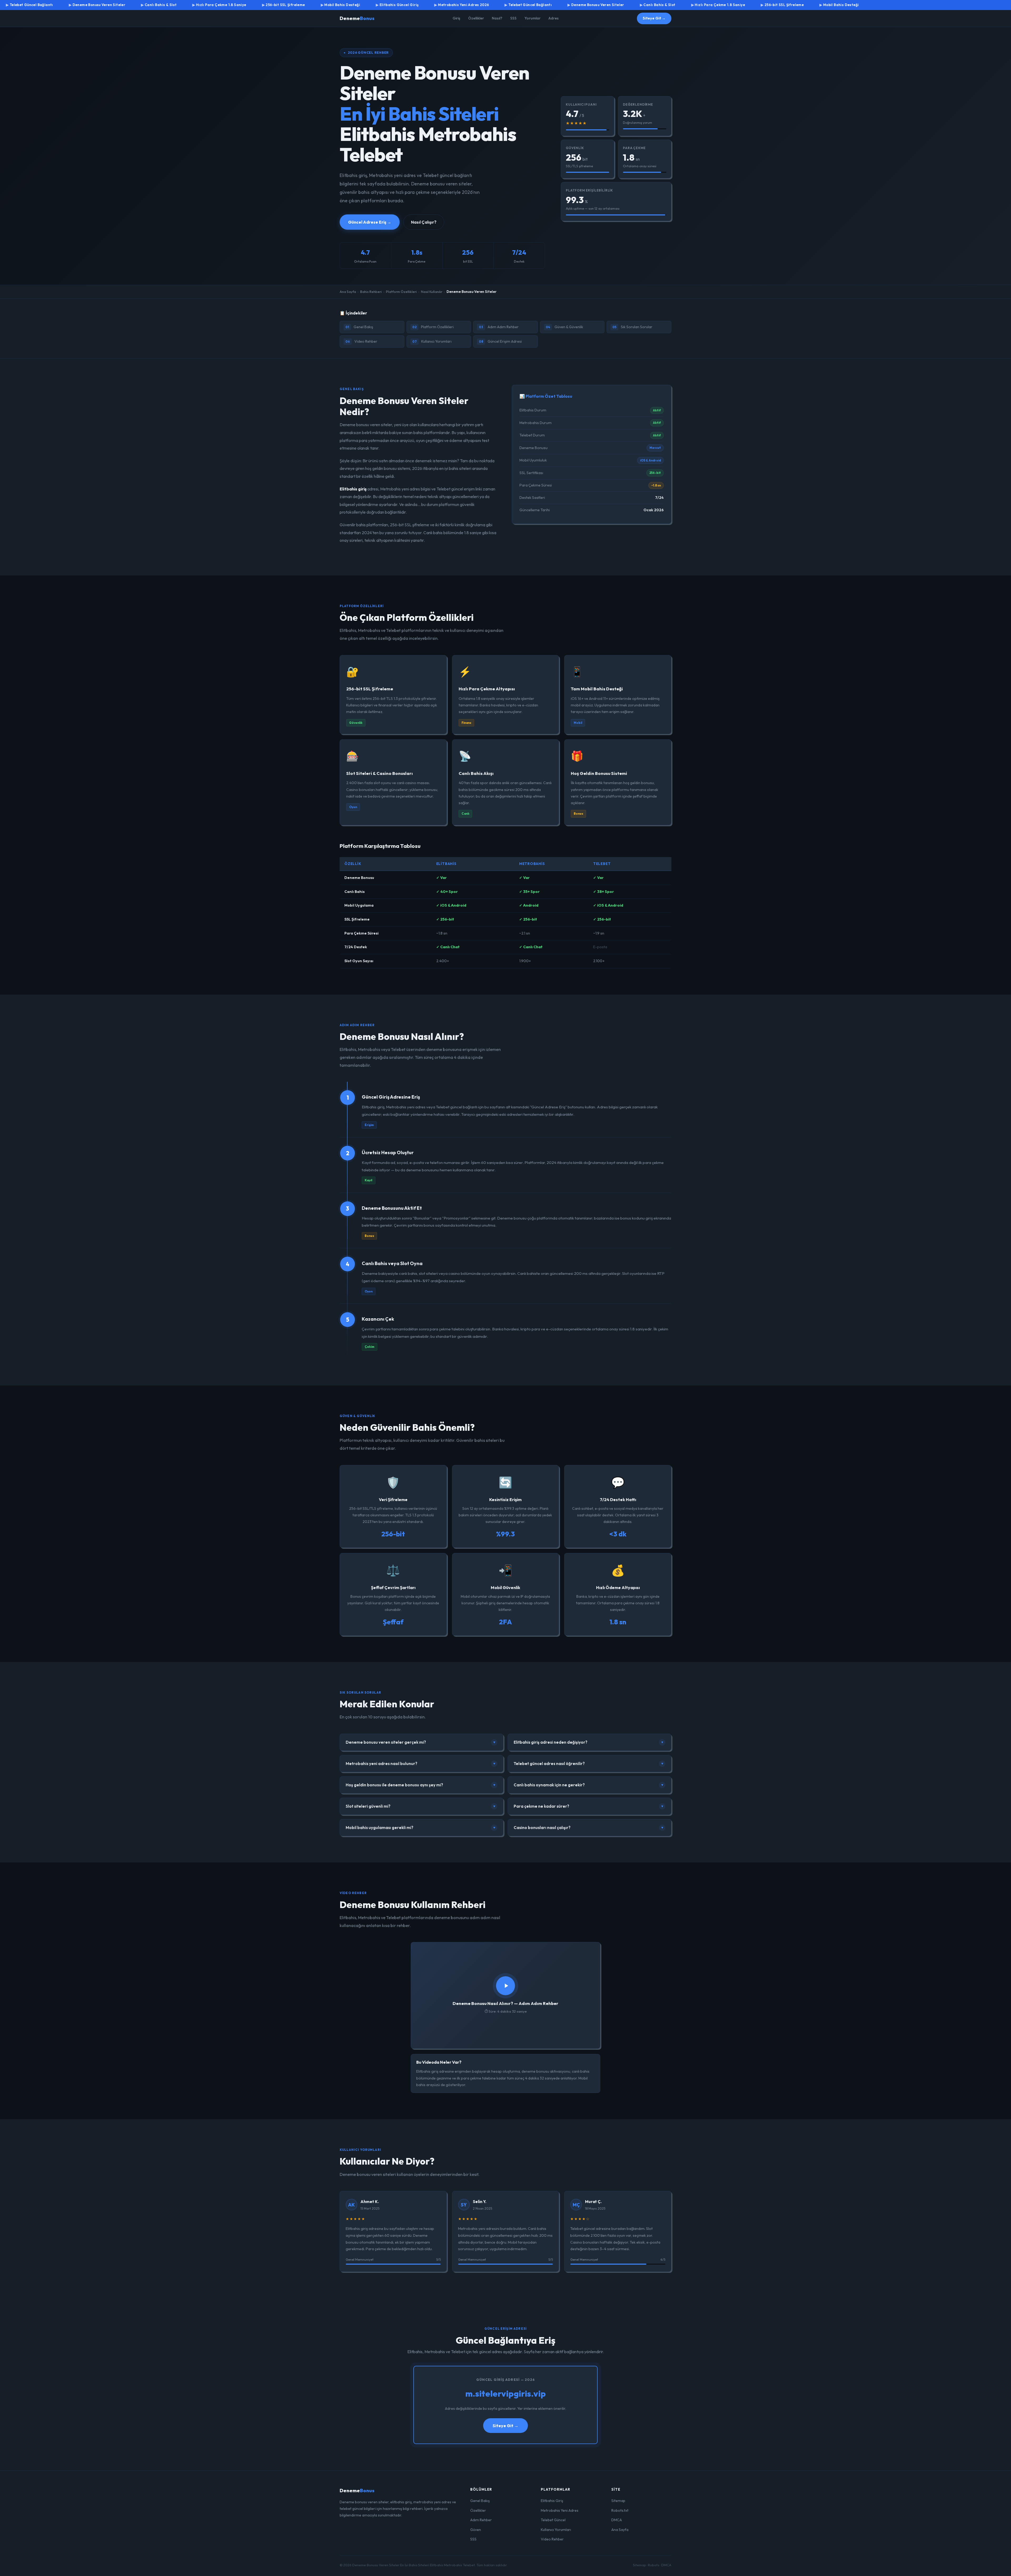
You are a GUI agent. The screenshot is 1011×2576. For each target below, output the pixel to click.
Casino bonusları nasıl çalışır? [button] (589, 1828)
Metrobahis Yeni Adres (560, 2510)
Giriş (456, 18)
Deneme (357, 18)
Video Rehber (361, 341)
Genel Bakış (359, 327)
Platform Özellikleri (401, 292)
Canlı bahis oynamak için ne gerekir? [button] (589, 1785)
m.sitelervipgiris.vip (506, 2393)
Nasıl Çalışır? (424, 222)
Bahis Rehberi (371, 292)
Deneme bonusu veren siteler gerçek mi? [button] (421, 1742)
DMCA (617, 2520)
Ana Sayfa (348, 292)
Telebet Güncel (553, 2520)
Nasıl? (497, 18)
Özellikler (476, 18)
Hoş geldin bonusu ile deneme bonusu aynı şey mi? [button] (421, 1785)
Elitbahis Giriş (552, 2501)
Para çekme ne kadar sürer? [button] (589, 1806)
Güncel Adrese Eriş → (370, 222)
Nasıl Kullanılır (432, 292)
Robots (654, 2565)
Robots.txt (620, 2510)
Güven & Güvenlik (564, 327)
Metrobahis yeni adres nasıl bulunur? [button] (421, 1764)
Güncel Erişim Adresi (500, 341)
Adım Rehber (481, 2520)
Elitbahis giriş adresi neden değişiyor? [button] (589, 1742)
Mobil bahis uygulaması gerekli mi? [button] (421, 1828)
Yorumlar (532, 18)
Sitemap (618, 2501)
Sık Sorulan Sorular (632, 327)
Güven (476, 2530)
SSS (513, 18)
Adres (554, 18)
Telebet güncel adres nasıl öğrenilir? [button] (589, 1764)
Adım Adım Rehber (499, 327)
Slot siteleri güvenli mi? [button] (421, 1806)
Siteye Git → (654, 18)
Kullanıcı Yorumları (432, 341)
